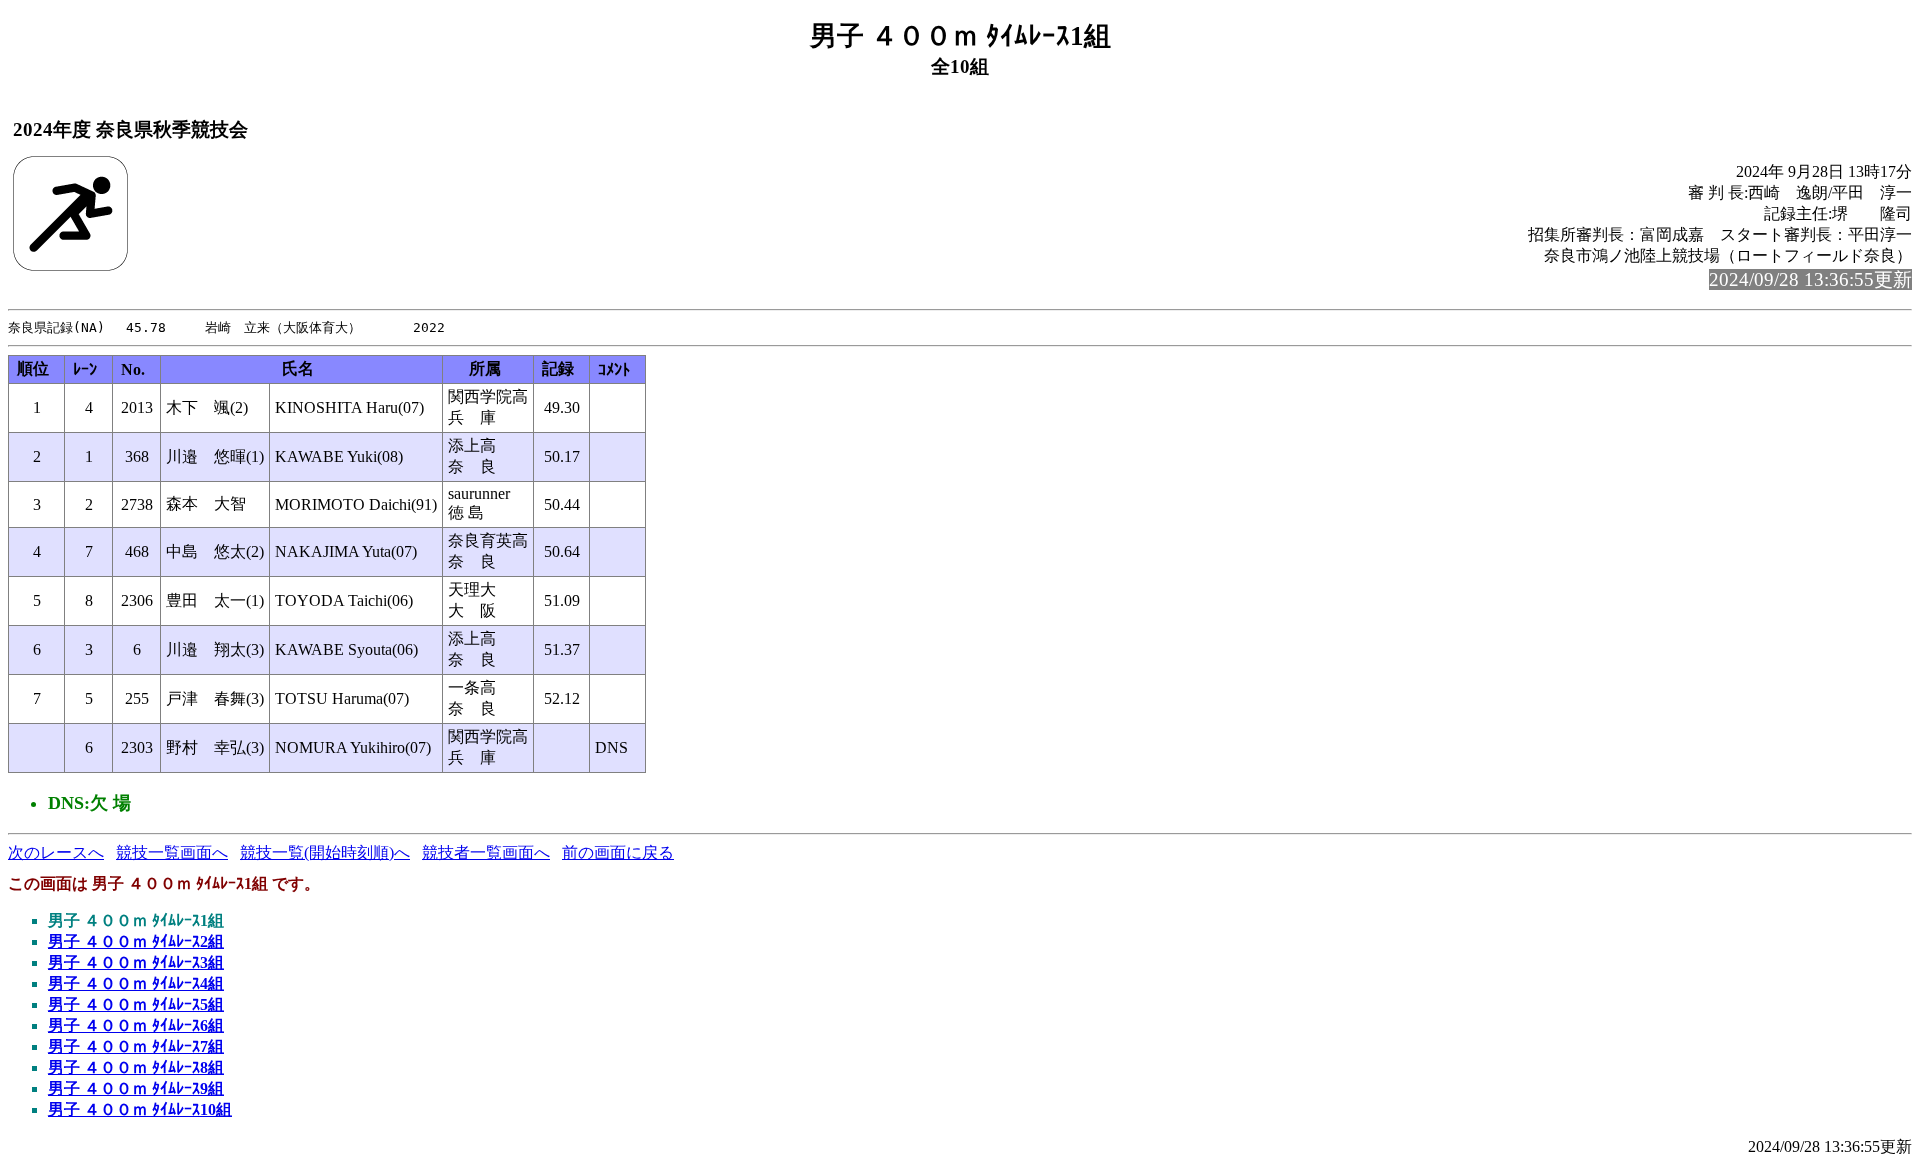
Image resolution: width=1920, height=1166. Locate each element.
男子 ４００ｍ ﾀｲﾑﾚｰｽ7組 (136, 1046)
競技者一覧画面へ (486, 852)
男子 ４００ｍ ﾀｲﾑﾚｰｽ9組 (136, 1088)
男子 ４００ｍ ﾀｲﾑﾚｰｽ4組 (136, 983)
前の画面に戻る (618, 852)
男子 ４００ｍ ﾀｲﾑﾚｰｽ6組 (136, 1025)
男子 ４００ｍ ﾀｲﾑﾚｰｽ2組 (136, 941)
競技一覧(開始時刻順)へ (325, 852)
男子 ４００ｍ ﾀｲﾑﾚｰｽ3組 (136, 962)
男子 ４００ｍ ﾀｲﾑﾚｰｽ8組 (136, 1067)
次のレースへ (56, 852)
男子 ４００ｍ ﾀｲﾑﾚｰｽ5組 (136, 1004)
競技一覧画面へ (172, 852)
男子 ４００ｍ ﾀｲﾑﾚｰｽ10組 (140, 1109)
